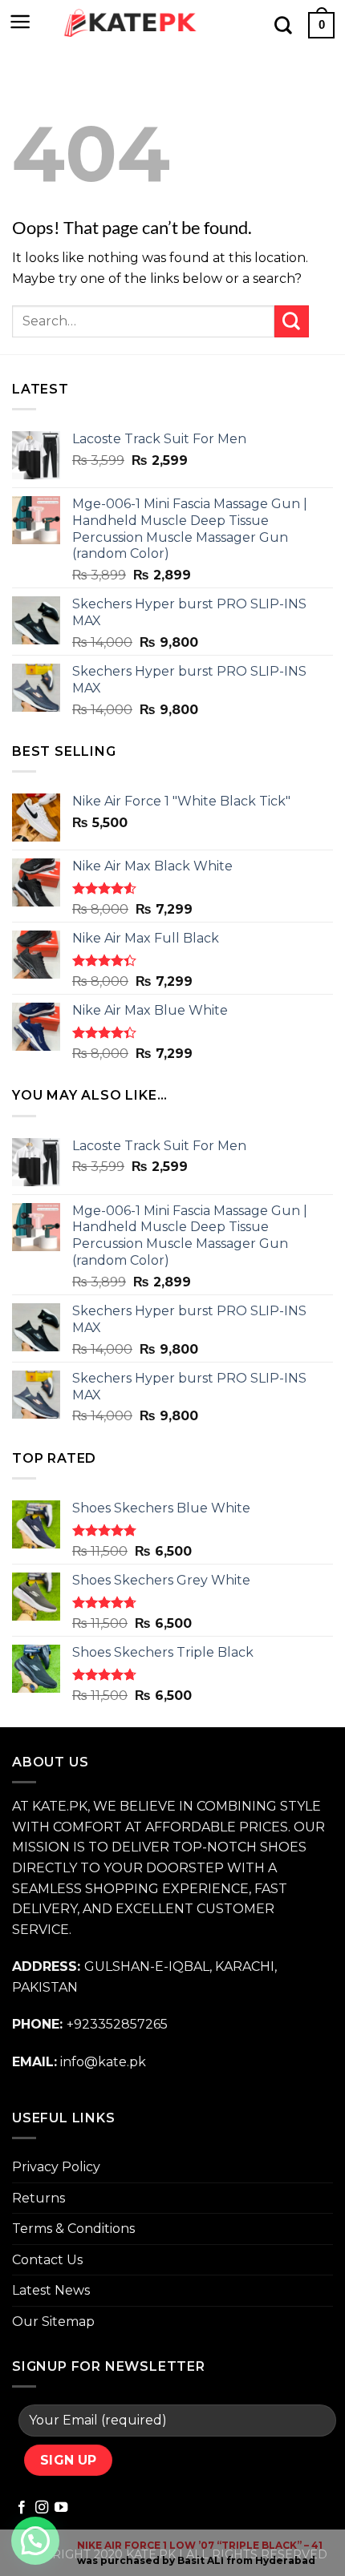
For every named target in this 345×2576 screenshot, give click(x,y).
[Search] (283, 25)
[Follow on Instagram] (42, 2508)
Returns (39, 2198)
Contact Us (47, 2260)
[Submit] (292, 321)
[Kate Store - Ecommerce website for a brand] (131, 23)
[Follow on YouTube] (61, 2508)
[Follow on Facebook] (22, 2508)
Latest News (51, 2290)
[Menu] (20, 22)
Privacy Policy (56, 2167)
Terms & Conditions (73, 2229)
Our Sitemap (53, 2322)
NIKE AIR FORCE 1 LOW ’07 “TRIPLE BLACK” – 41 (200, 2545)
